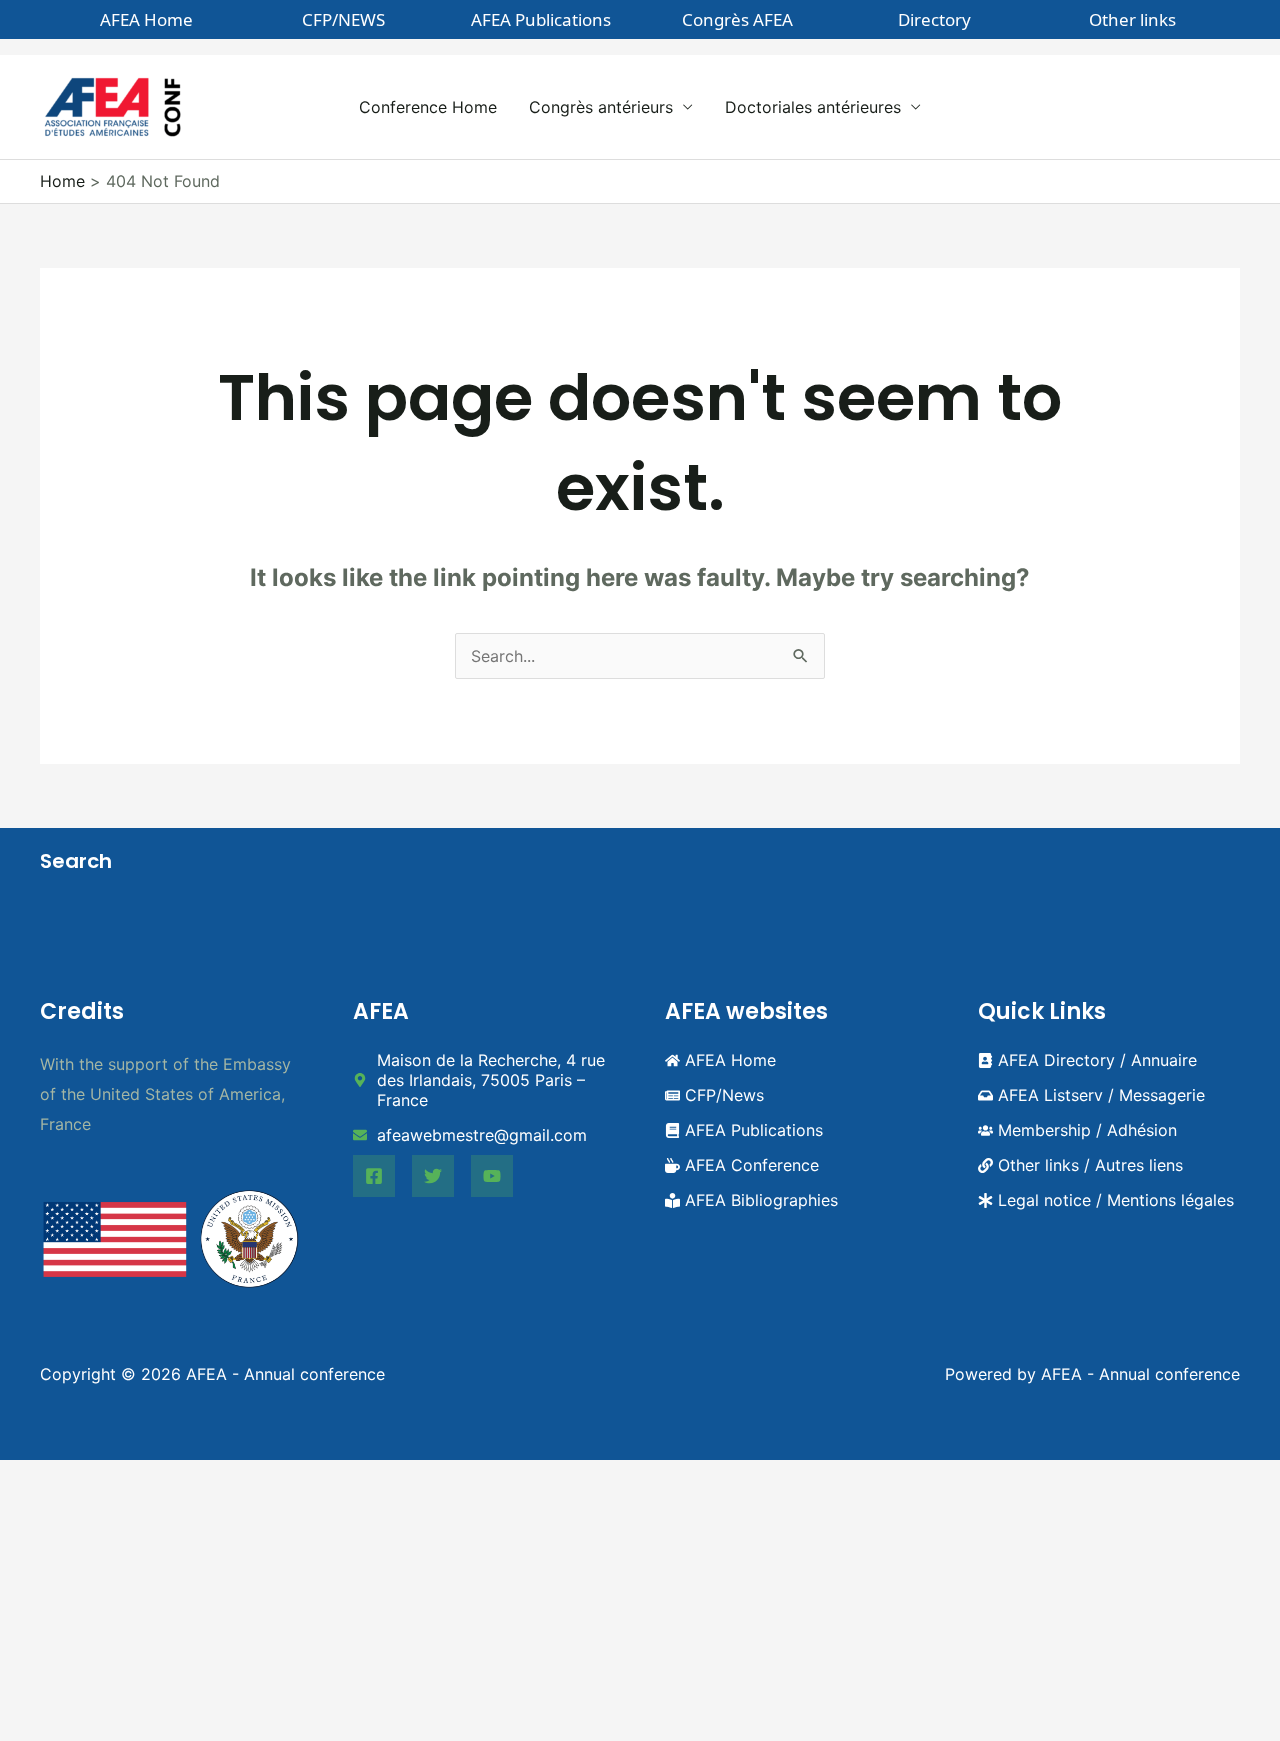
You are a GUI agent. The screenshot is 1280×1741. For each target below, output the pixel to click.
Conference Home (428, 107)
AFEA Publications (541, 19)
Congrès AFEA (737, 19)
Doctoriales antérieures (813, 107)
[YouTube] (492, 1176)
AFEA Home (146, 19)
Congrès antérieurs (601, 107)
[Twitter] (433, 1176)
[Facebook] (374, 1176)
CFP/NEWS (343, 19)
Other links (1132, 19)
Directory (934, 19)
